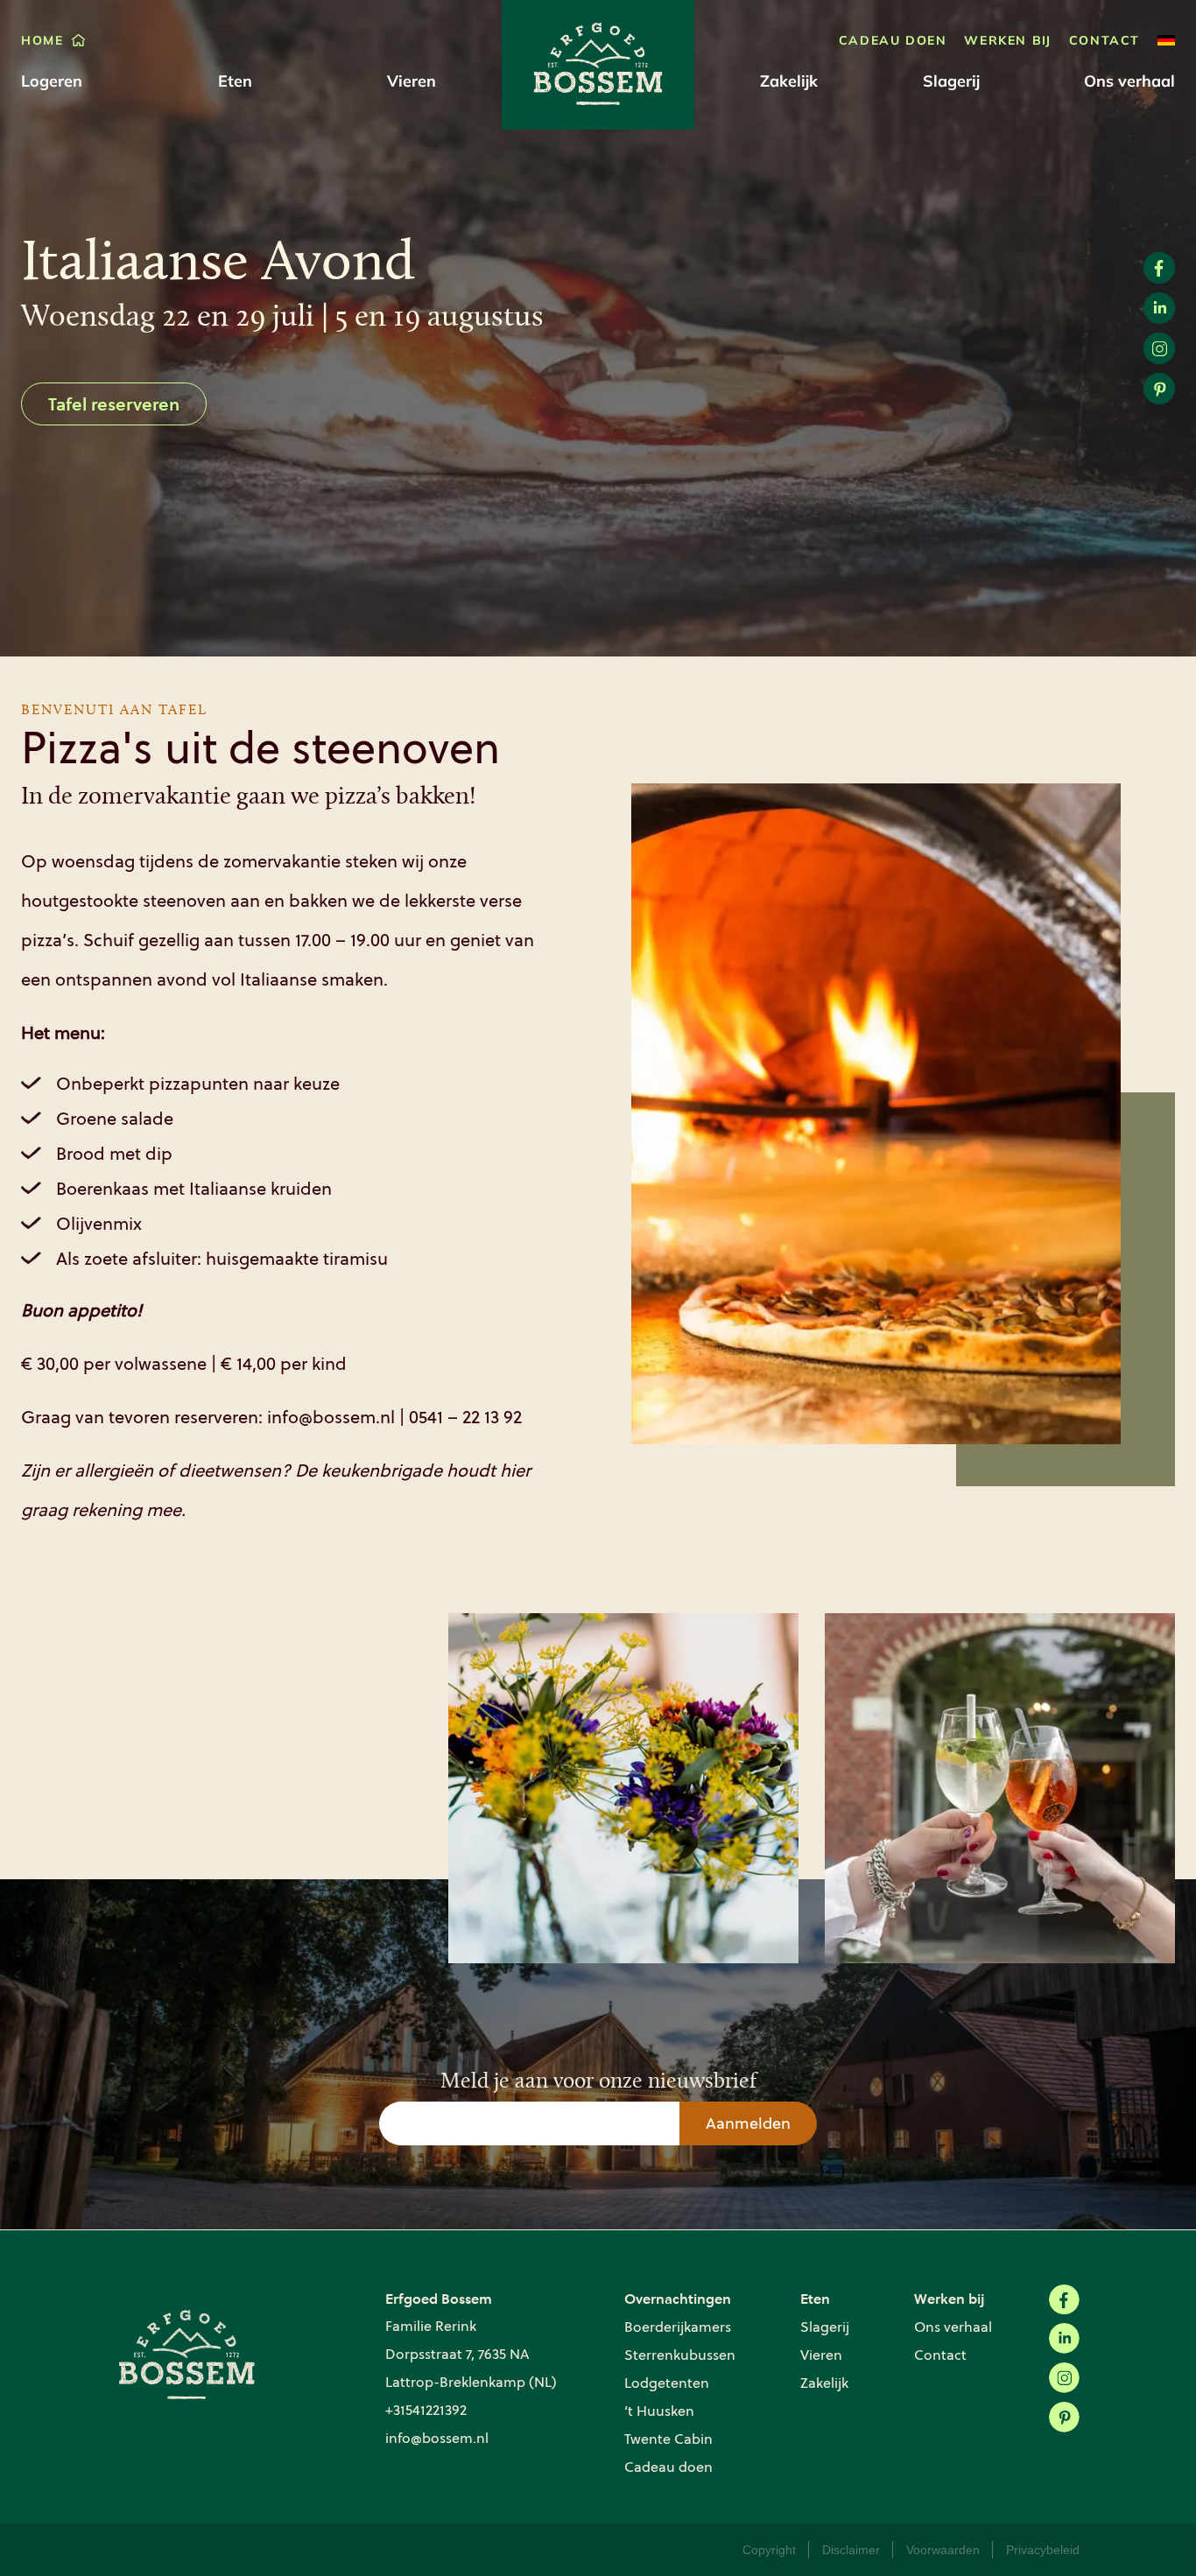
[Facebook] (1064, 2300)
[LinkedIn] (1064, 2338)
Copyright (769, 2550)
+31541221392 (426, 2410)
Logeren (52, 81)
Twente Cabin (668, 2439)
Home (42, 40)
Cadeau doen (893, 40)
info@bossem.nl (437, 2438)
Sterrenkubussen (680, 2355)
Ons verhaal (1129, 81)
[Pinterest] (1064, 2417)
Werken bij (1007, 40)
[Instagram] (1064, 2378)
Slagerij (951, 81)
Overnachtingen (678, 2298)
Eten (235, 81)
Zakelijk (789, 81)
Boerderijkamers (678, 2327)
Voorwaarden (943, 2550)
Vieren (412, 81)
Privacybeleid (1043, 2550)
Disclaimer (851, 2550)
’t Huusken (659, 2411)
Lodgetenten (667, 2383)
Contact (1105, 40)
